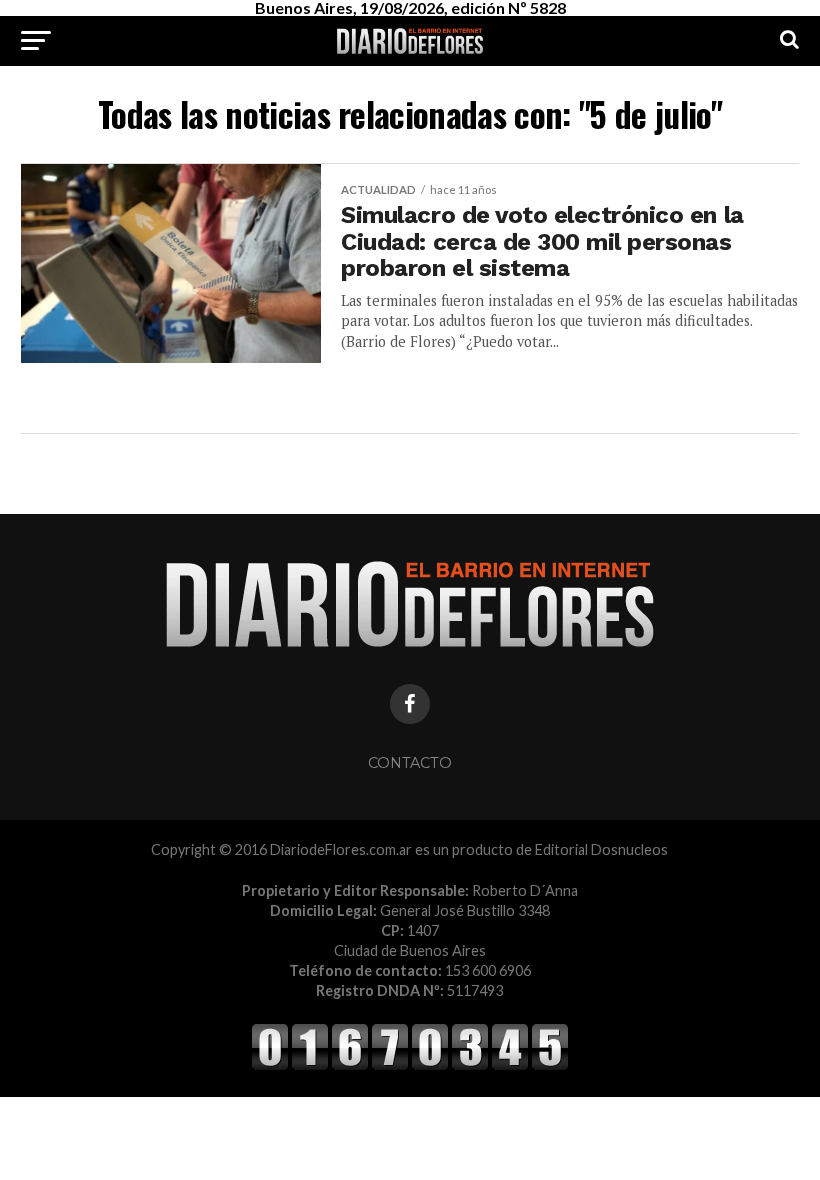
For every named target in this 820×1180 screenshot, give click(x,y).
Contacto (410, 763)
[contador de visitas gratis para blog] (410, 1066)
